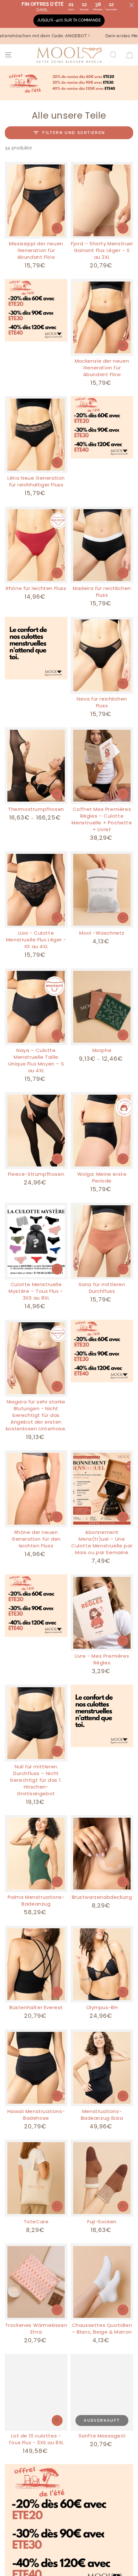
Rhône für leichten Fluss (36, 588)
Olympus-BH (102, 2007)
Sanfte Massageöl (102, 2436)
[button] (113, 55)
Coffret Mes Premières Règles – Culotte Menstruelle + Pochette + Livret (102, 819)
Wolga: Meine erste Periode (102, 1177)
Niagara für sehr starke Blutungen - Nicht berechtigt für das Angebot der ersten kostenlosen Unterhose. (36, 1415)
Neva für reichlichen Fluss (102, 702)
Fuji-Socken (102, 2222)
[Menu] (8, 55)
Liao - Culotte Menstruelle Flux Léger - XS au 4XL (36, 940)
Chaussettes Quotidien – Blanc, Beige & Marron (102, 2328)
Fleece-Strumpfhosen (36, 1174)
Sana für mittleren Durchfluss (102, 1288)
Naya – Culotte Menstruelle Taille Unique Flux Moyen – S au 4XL (36, 1060)
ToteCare (36, 2222)
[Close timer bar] (132, 5)
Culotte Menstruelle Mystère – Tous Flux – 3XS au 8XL (36, 1291)
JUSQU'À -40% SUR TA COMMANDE (69, 20)
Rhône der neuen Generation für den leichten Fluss (36, 1539)
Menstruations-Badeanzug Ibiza (102, 2115)
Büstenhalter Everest (36, 2007)
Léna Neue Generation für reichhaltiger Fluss (36, 481)
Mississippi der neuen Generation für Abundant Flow (36, 250)
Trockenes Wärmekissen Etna (36, 2328)
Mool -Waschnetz (102, 933)
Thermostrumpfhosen (36, 809)
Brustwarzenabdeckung (102, 1897)
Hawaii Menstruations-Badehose (36, 2115)
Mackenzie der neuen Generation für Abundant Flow (102, 368)
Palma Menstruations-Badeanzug (36, 1900)
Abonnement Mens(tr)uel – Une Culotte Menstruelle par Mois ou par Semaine (102, 1542)
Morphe (102, 1050)
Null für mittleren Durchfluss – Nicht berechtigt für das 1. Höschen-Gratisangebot (36, 1780)
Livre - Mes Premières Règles (102, 1659)
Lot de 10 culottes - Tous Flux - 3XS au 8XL (36, 2439)
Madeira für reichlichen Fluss (102, 592)
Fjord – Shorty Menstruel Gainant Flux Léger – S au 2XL (102, 250)
